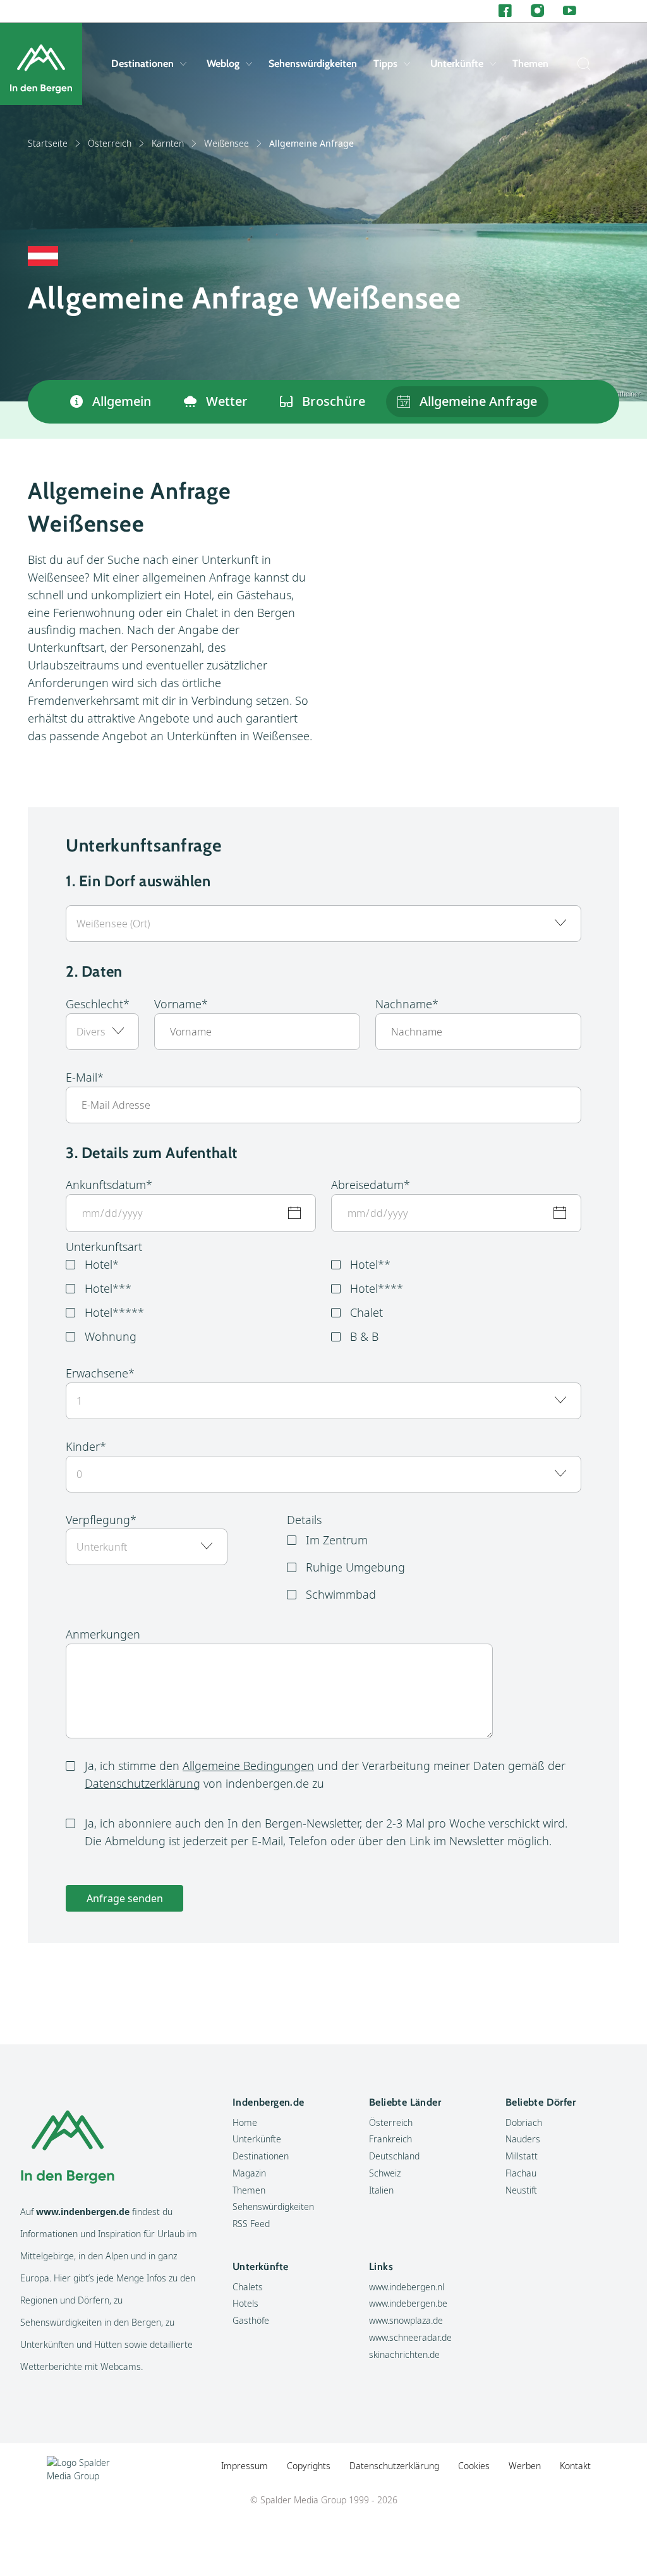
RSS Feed (251, 2224)
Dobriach (524, 2122)
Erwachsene (97, 1373)
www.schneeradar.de (410, 2337)
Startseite (48, 143)
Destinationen (142, 64)
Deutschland (394, 2156)
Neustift (521, 2190)
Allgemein (122, 401)
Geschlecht (94, 1004)
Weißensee (227, 143)
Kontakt (575, 2466)
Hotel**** (377, 1288)
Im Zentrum (337, 1540)
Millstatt (522, 2156)
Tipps (385, 64)
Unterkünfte (457, 64)
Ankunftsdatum (106, 1185)
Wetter (227, 401)
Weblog (223, 64)
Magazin (249, 2173)
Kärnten (168, 143)
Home (245, 2122)
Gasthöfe (251, 2320)
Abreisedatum (367, 1185)
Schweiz (385, 2173)
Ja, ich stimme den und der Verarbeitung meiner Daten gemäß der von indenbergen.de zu (325, 1774)
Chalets (248, 2287)
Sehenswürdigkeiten (313, 64)
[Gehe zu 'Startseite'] (41, 64)
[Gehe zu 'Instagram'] (537, 11)
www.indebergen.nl (407, 2287)
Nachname (404, 1004)
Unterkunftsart (104, 1247)
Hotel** (370, 1264)
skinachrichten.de (404, 2354)
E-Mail (82, 1077)
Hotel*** (108, 1288)
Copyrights (309, 2466)
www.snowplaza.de (406, 2320)
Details (304, 1520)
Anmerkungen (103, 1634)
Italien (381, 2190)
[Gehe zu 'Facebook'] (505, 11)
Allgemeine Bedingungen (248, 1766)
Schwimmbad (341, 1594)
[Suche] (581, 64)
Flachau (521, 2173)
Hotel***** (114, 1312)
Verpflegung (98, 1520)
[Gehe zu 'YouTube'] (570, 11)
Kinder (83, 1446)
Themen (530, 64)
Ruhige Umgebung (355, 1567)
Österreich (110, 143)
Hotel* (102, 1264)
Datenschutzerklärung (142, 1783)
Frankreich (390, 2139)
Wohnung (111, 1336)
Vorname (178, 1004)
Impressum (245, 2466)
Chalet (366, 1312)
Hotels (245, 2303)
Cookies (474, 2466)
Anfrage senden (125, 1898)
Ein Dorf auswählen (145, 881)
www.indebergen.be (408, 2303)
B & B (364, 1336)
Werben (525, 2466)
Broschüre (334, 401)
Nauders (523, 2139)
